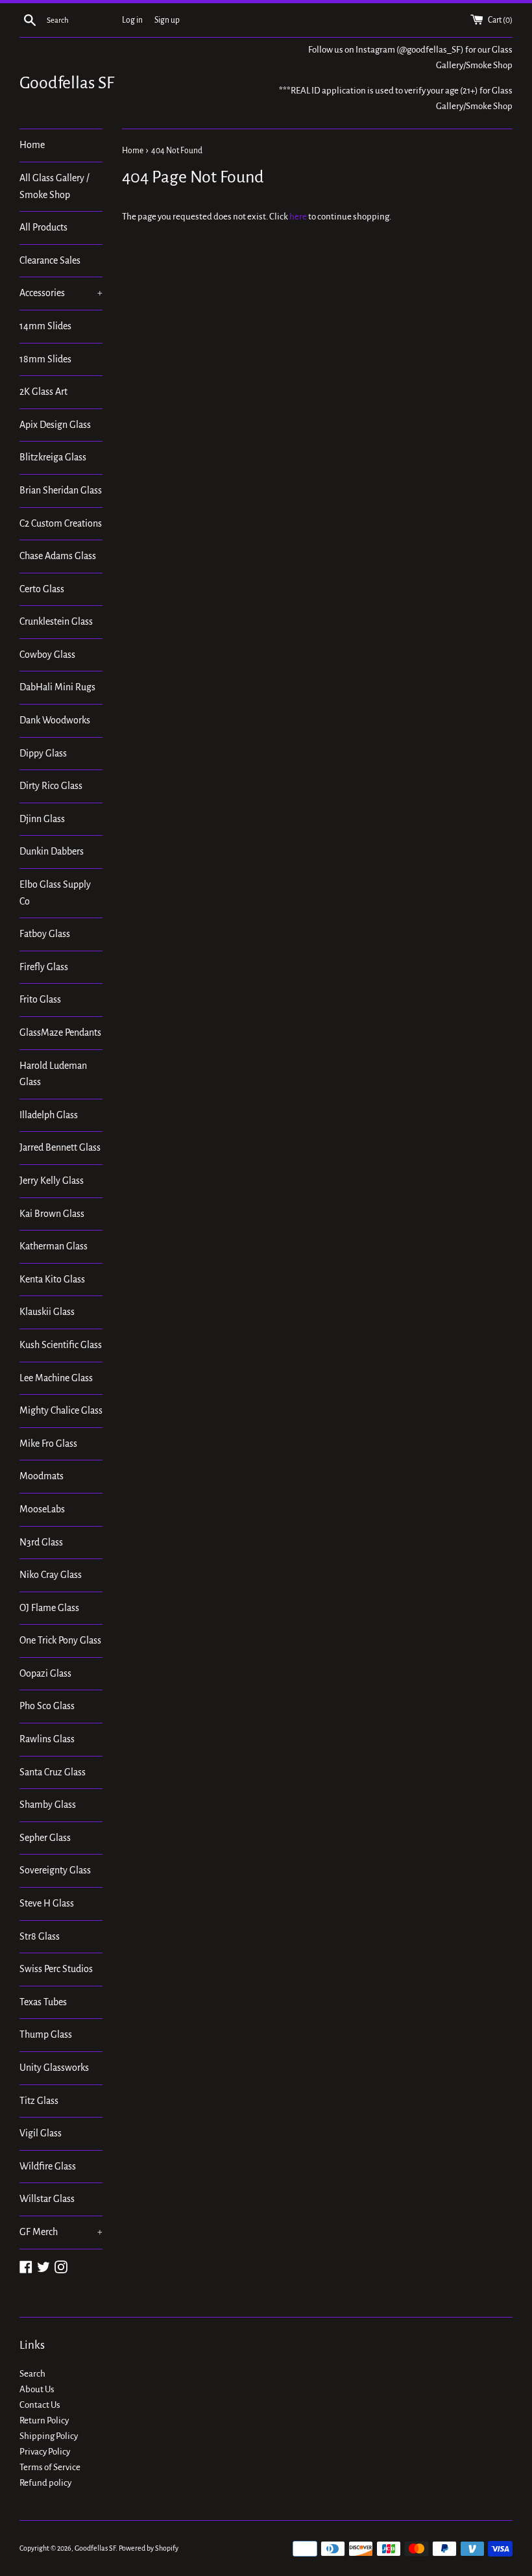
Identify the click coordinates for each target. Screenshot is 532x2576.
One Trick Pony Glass (60, 1640)
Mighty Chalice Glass (61, 1410)
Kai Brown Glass (52, 1214)
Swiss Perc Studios (56, 1969)
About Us (37, 2389)
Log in (132, 20)
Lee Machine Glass (56, 1378)
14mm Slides (45, 326)
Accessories (61, 293)
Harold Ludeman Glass (53, 1074)
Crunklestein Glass (56, 621)
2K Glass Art (43, 392)
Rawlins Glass (47, 1739)
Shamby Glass (48, 1805)
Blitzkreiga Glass (53, 457)
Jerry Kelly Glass (52, 1181)
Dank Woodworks (55, 720)
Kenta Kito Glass (52, 1279)
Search (32, 2374)
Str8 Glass (40, 1936)
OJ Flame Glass (49, 1608)
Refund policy (45, 2483)
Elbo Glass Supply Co (55, 893)
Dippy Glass (43, 753)
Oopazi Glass (45, 1673)
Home (32, 145)
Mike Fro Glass (48, 1444)
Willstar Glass (47, 2199)
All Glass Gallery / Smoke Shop (54, 186)
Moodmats (42, 1476)
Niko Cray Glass (51, 1575)
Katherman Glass (54, 1246)
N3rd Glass (41, 1542)
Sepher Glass (45, 1838)
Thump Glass (46, 2034)
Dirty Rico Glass (51, 786)
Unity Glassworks (54, 2068)
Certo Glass (42, 589)
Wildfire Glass (48, 2166)
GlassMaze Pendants (60, 1032)
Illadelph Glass (49, 1115)
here (298, 217)
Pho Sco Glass (47, 1706)
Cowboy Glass (47, 655)
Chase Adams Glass (58, 556)
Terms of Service (50, 2467)
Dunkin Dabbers (52, 851)
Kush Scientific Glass (61, 1345)
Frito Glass (40, 999)
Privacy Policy (45, 2452)
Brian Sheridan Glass (61, 490)
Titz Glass (39, 2101)
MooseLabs (42, 1509)
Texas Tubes (43, 2002)
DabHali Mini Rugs (57, 687)
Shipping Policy (49, 2436)
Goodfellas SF (67, 83)
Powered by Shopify (149, 2548)
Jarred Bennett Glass (60, 1147)
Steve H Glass (47, 1903)
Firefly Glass (44, 967)
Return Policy (44, 2420)
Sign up (167, 20)
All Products (43, 227)
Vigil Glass (41, 2133)
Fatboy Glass (45, 934)
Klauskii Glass (47, 1312)
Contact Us (40, 2405)
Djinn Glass (42, 819)
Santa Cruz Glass (53, 1772)
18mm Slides (45, 359)
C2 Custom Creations (61, 523)
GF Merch (61, 2232)
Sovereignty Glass (55, 1870)
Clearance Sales (50, 260)
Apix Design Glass (55, 425)
